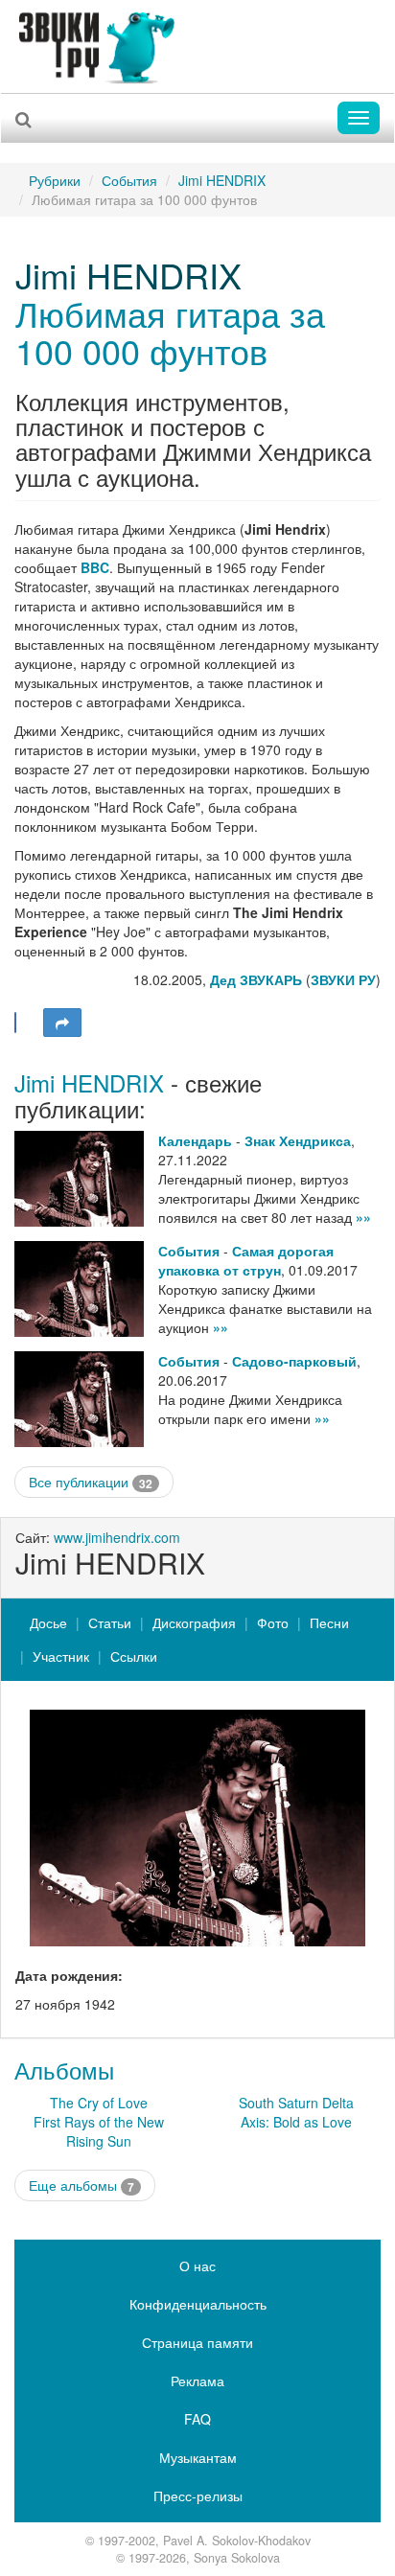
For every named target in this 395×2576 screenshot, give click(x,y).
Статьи (110, 1622)
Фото (273, 1622)
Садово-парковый (294, 1361)
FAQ (197, 2419)
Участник (61, 1656)
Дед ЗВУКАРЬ (256, 979)
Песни (329, 1622)
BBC (95, 567)
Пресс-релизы (198, 2495)
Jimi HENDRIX (222, 180)
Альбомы (64, 2070)
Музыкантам (198, 2457)
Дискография (194, 1622)
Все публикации (91, 1482)
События (129, 180)
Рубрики (55, 180)
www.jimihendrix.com (117, 1537)
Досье (48, 1622)
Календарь (195, 1140)
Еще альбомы (81, 2185)
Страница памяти (197, 2342)
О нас (197, 2265)
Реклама (197, 2380)
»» (363, 1217)
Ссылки (134, 1656)
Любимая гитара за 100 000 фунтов (170, 332)
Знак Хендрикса (298, 1140)
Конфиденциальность (198, 2304)
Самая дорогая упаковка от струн (246, 1260)
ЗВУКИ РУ (343, 979)
